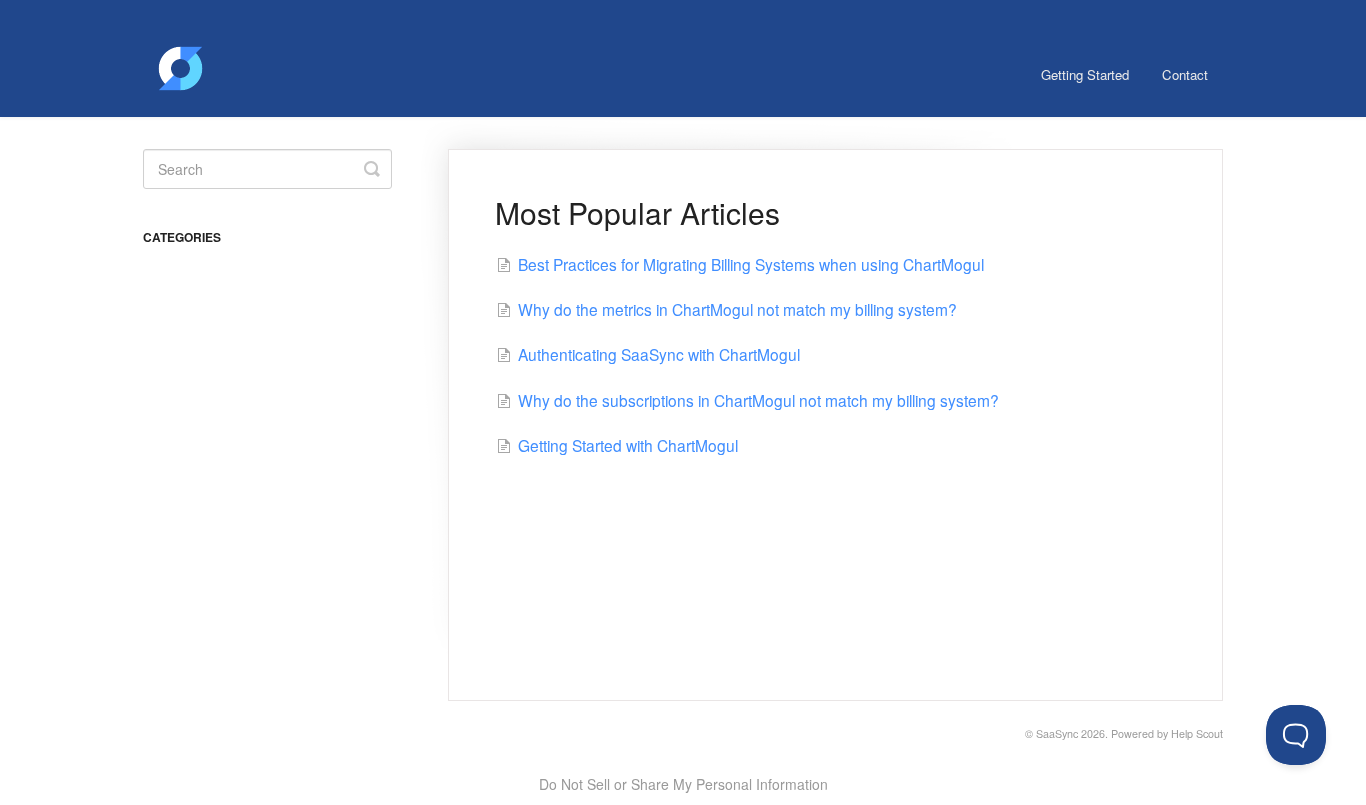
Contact (1185, 74)
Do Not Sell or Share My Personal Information (683, 784)
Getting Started (1085, 74)
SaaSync (1057, 733)
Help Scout (1197, 733)
